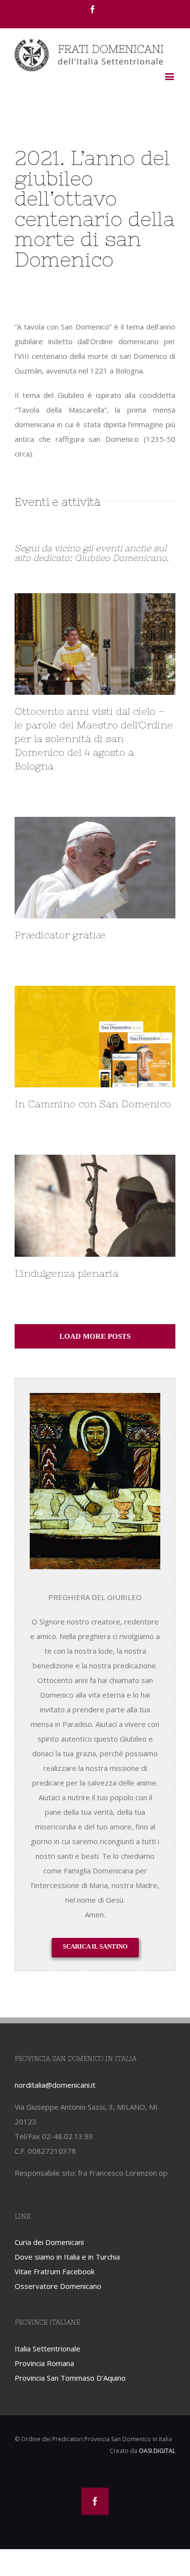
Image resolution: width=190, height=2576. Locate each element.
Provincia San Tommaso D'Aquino (70, 2378)
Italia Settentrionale (47, 2348)
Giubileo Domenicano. (122, 558)
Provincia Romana (44, 2363)
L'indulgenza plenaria (66, 1273)
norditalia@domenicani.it (55, 2085)
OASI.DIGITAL (157, 2451)
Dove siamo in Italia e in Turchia (67, 2257)
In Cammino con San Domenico (93, 1104)
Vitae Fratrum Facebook (55, 2271)
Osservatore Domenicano (58, 2286)
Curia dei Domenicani (49, 2242)
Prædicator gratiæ (60, 935)
